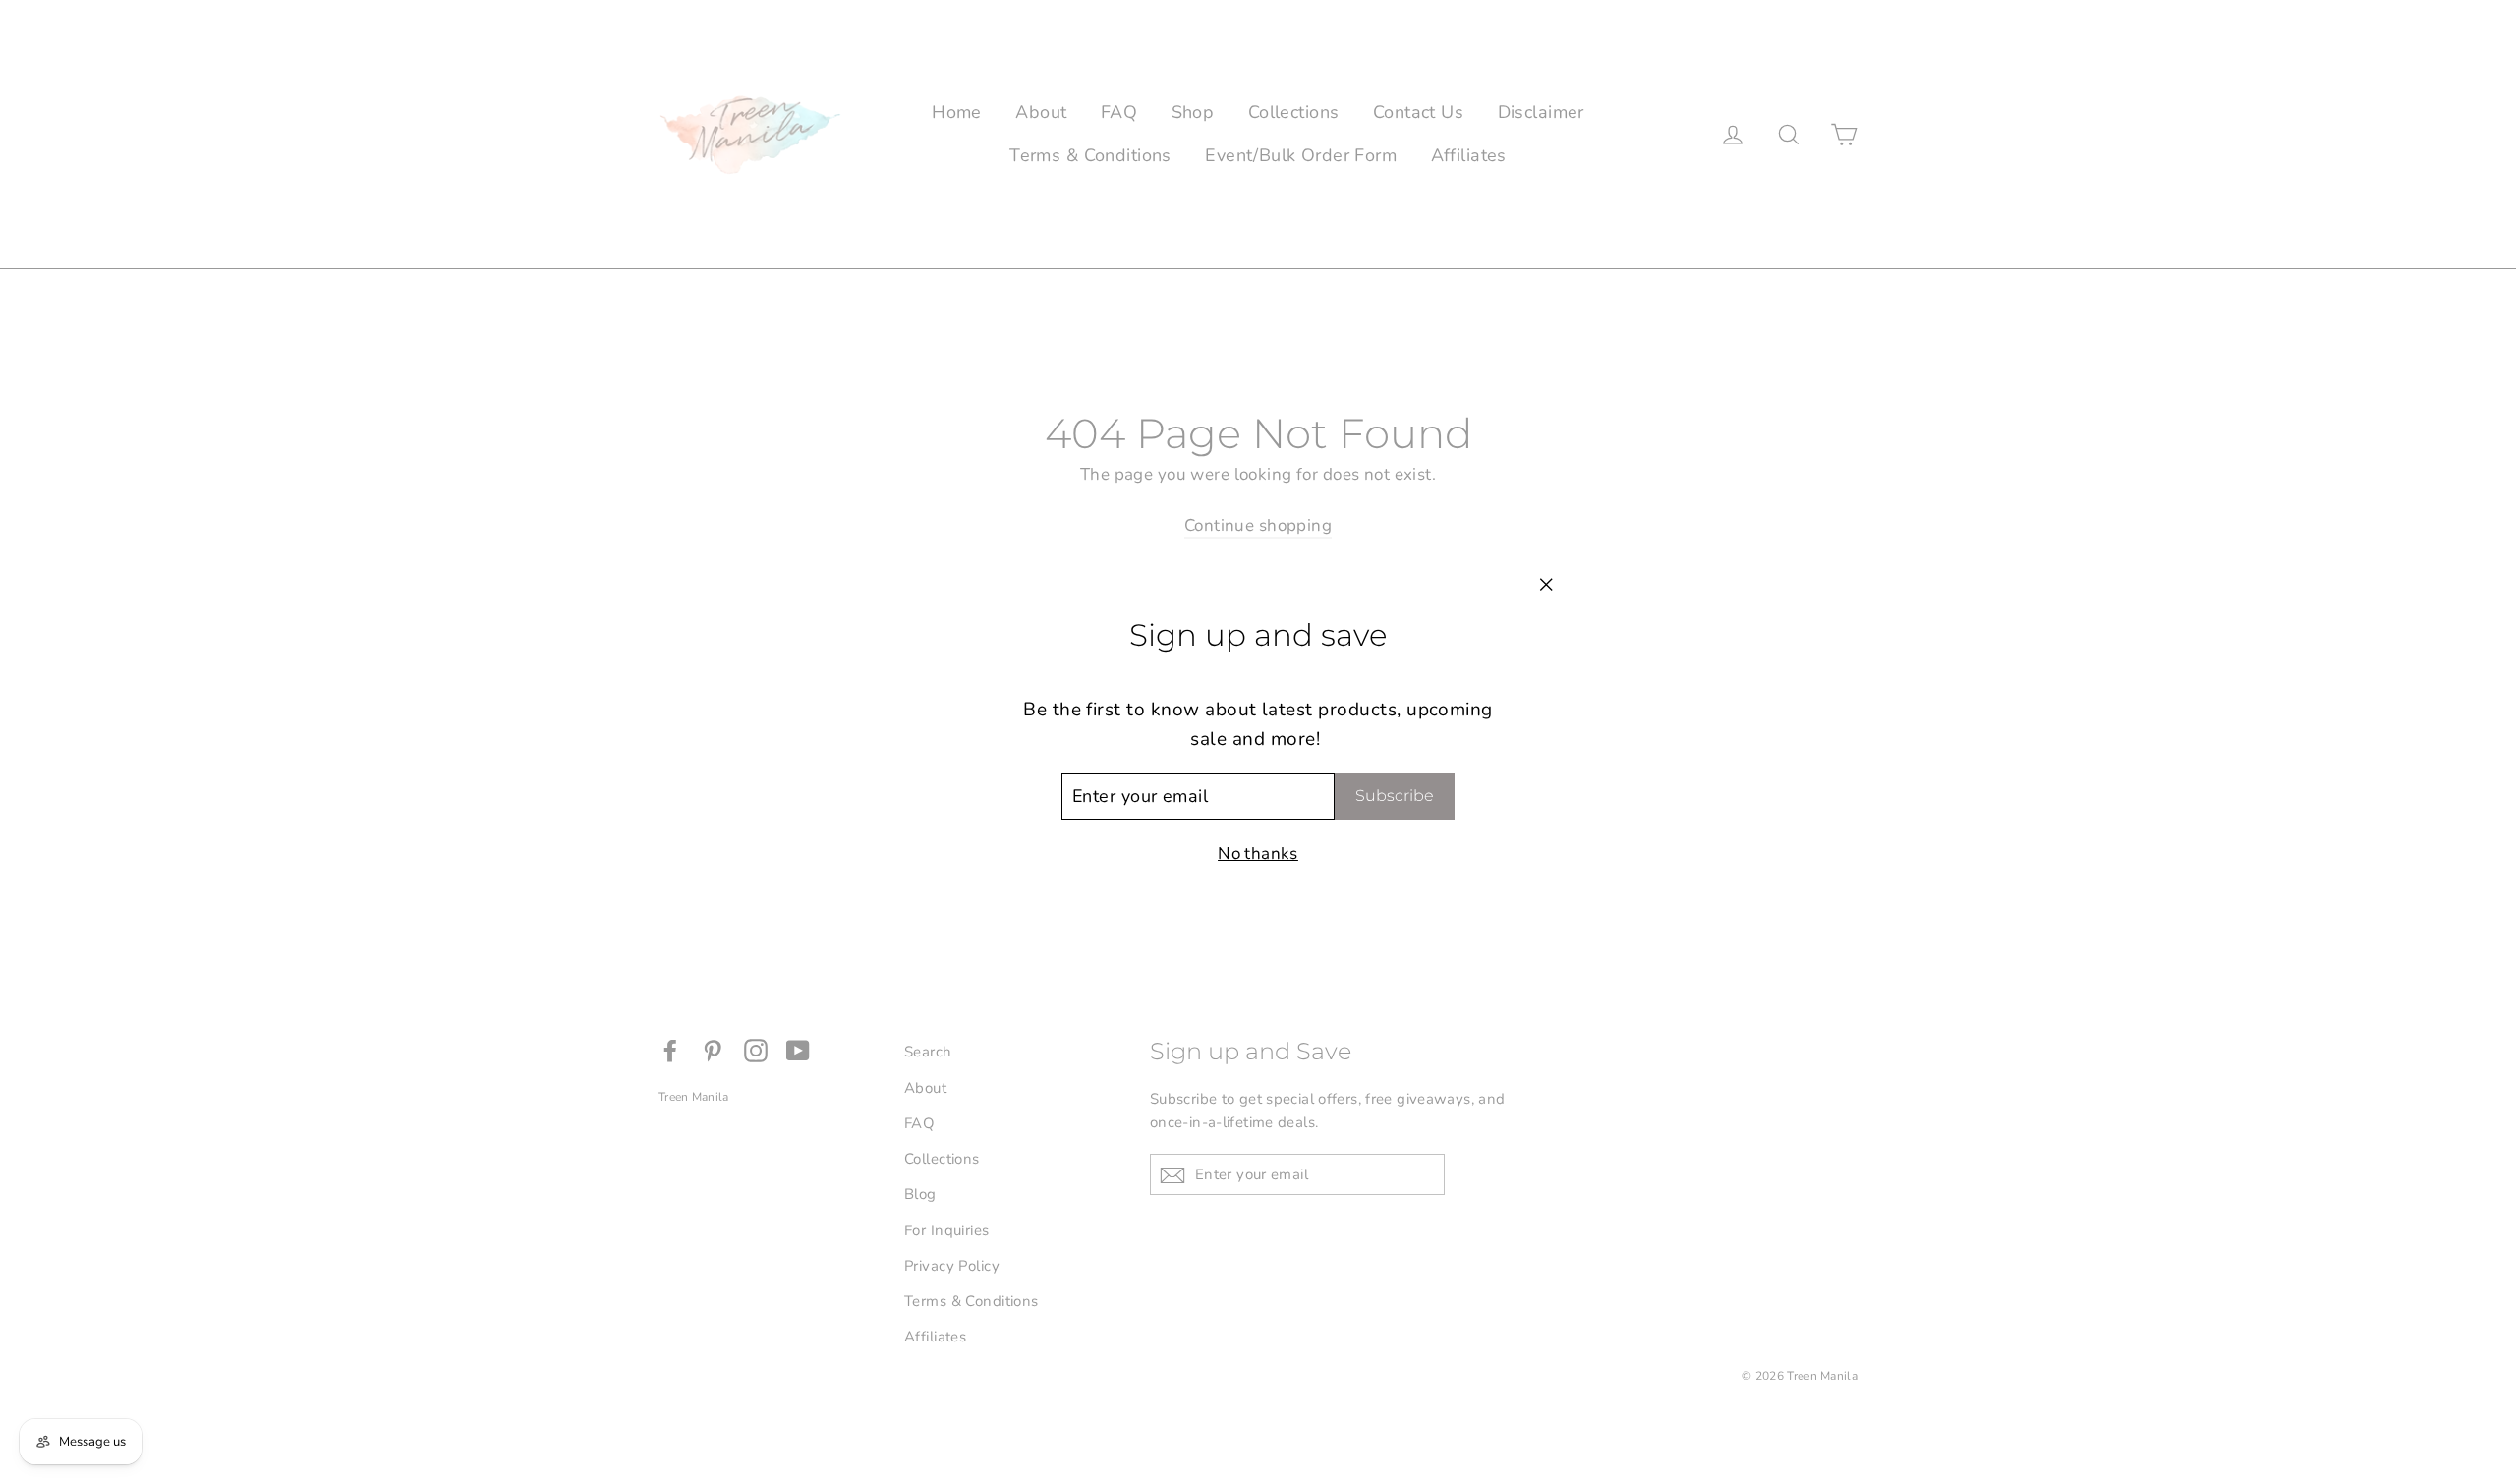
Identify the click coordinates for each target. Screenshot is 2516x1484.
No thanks (1258, 854)
